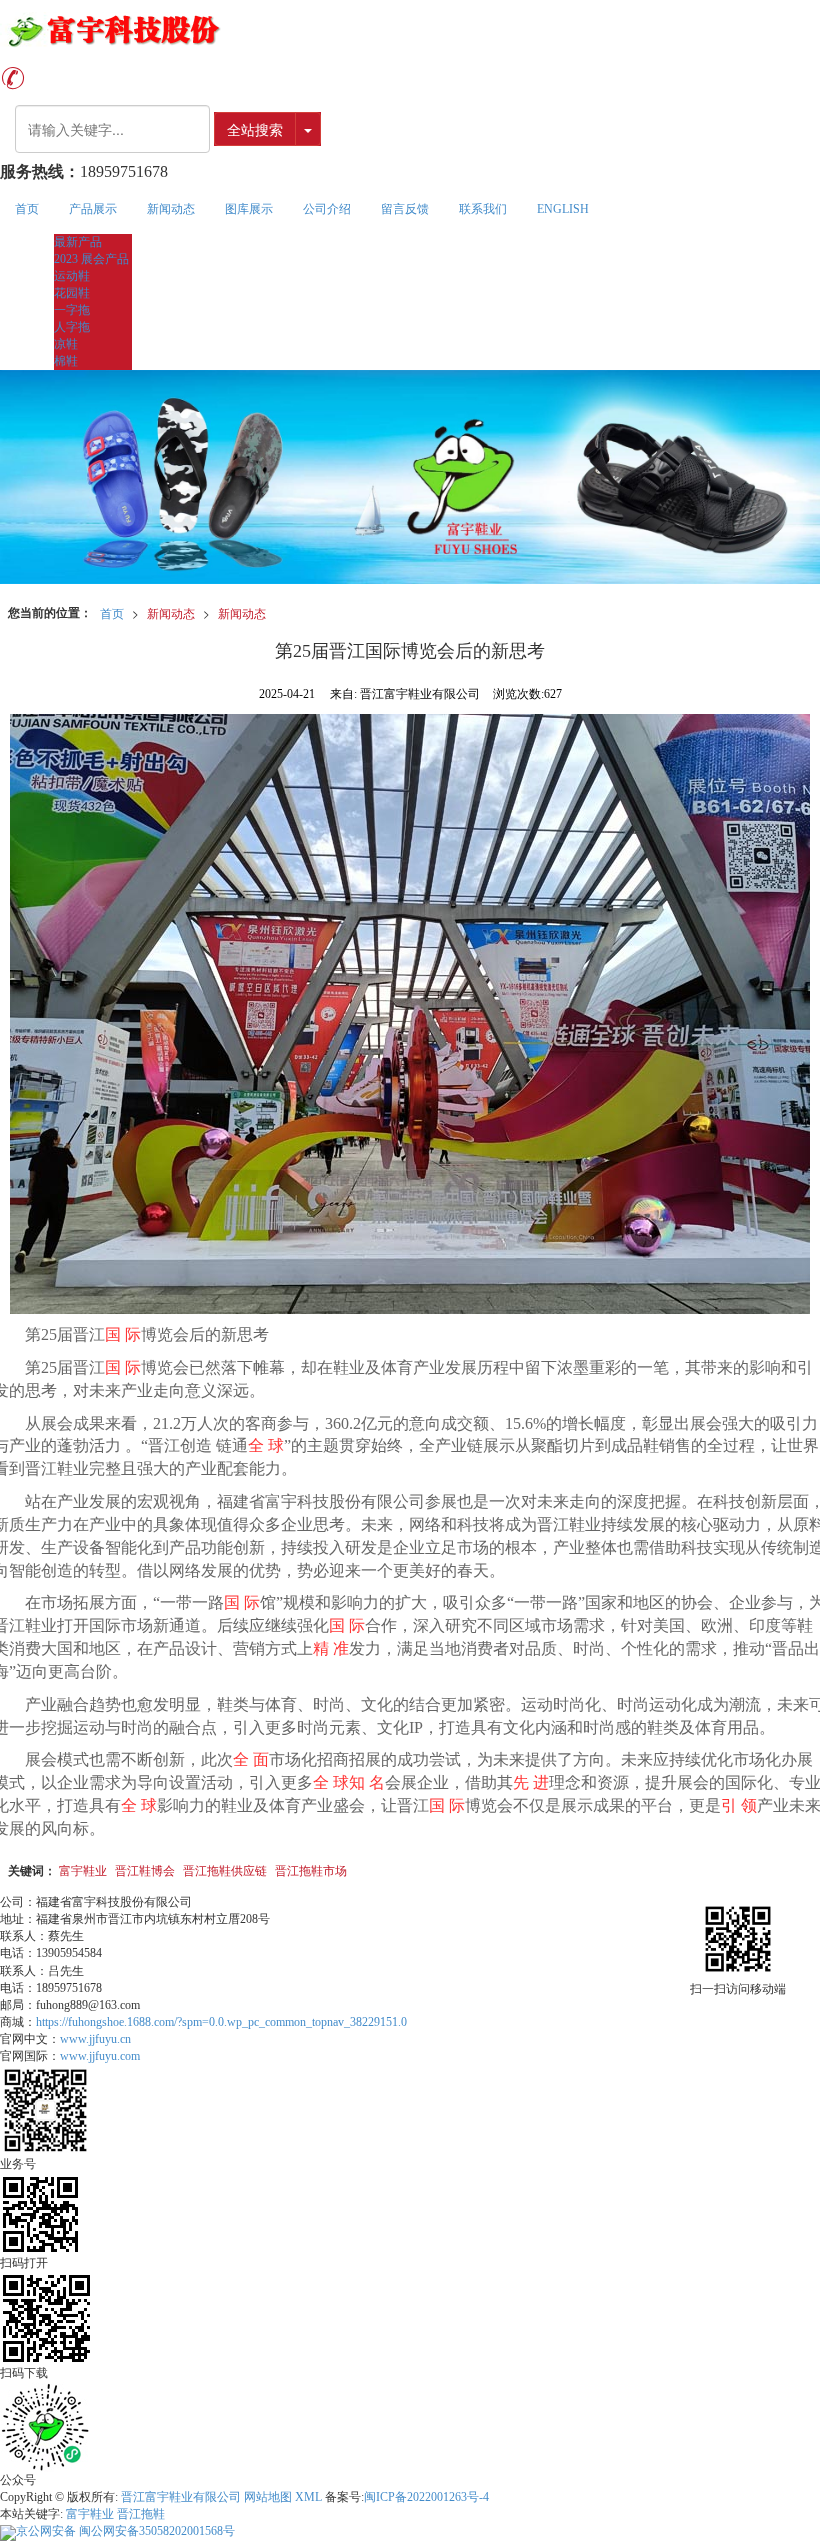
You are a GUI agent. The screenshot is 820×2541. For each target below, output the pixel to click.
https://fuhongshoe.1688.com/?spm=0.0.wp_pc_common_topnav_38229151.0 (221, 2022)
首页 (27, 209)
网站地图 (268, 2497)
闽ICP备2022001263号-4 (426, 2497)
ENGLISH (563, 209)
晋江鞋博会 (145, 1869)
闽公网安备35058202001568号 (125, 2531)
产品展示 (93, 209)
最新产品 (78, 242)
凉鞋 (66, 344)
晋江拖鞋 (141, 2514)
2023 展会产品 (91, 259)
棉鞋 (66, 361)
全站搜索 (255, 129)
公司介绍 (327, 209)
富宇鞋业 (83, 1869)
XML (308, 2497)
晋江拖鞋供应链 (225, 1869)
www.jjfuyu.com (100, 2056)
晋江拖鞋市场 (311, 1869)
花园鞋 (72, 293)
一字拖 (72, 310)
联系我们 (483, 209)
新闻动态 (171, 209)
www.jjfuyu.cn (95, 2039)
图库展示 (249, 209)
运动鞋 (72, 276)
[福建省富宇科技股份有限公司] (410, 30)
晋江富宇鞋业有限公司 (181, 2497)
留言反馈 (405, 209)
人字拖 (72, 327)
